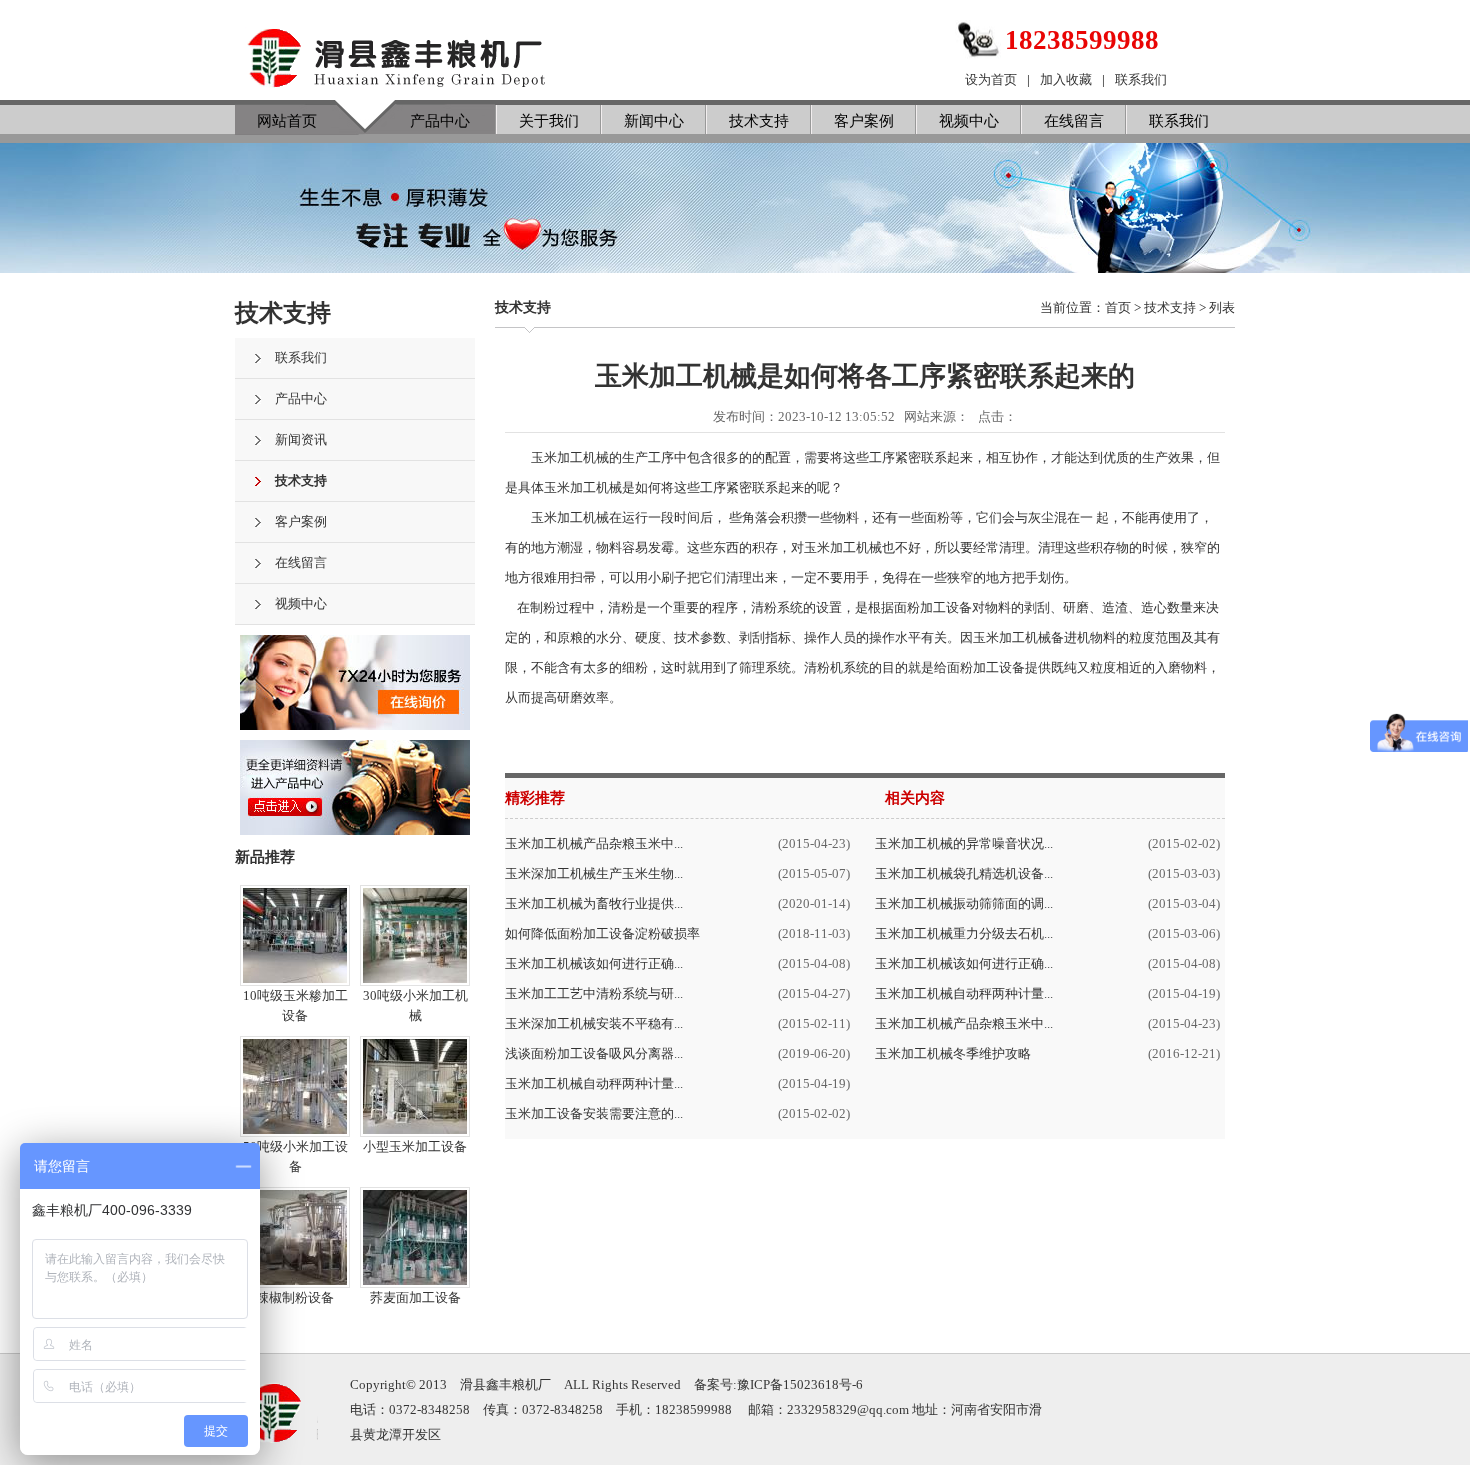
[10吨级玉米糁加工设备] (295, 974)
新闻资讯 (301, 439)
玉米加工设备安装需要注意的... (594, 1113)
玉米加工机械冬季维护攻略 (953, 1053)
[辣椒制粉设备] (295, 1276)
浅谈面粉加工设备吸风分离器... (594, 1053)
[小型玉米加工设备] (415, 1125)
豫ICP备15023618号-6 (800, 1384)
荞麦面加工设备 (415, 1297)
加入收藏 (1066, 79)
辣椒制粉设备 (295, 1297)
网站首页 (287, 121)
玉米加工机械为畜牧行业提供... (594, 903)
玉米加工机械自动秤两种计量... (594, 1083)
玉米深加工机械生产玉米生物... (594, 873)
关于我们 (549, 121)
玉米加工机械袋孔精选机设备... (964, 873)
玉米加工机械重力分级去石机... (964, 933)
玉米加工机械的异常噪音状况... (964, 843)
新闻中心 (654, 121)
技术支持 (759, 121)
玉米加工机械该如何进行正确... (594, 963)
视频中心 (969, 121)
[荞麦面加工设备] (415, 1276)
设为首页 (991, 79)
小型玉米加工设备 (415, 1146)
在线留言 (1074, 121)
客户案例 (864, 121)
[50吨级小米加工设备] (295, 1125)
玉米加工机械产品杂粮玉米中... (594, 843)
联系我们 (1141, 79)
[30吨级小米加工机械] (415, 974)
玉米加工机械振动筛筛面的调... (964, 903)
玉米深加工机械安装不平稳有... (594, 1023)
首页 (1118, 307)
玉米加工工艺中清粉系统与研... (594, 993)
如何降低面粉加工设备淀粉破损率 (602, 933)
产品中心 (440, 121)
